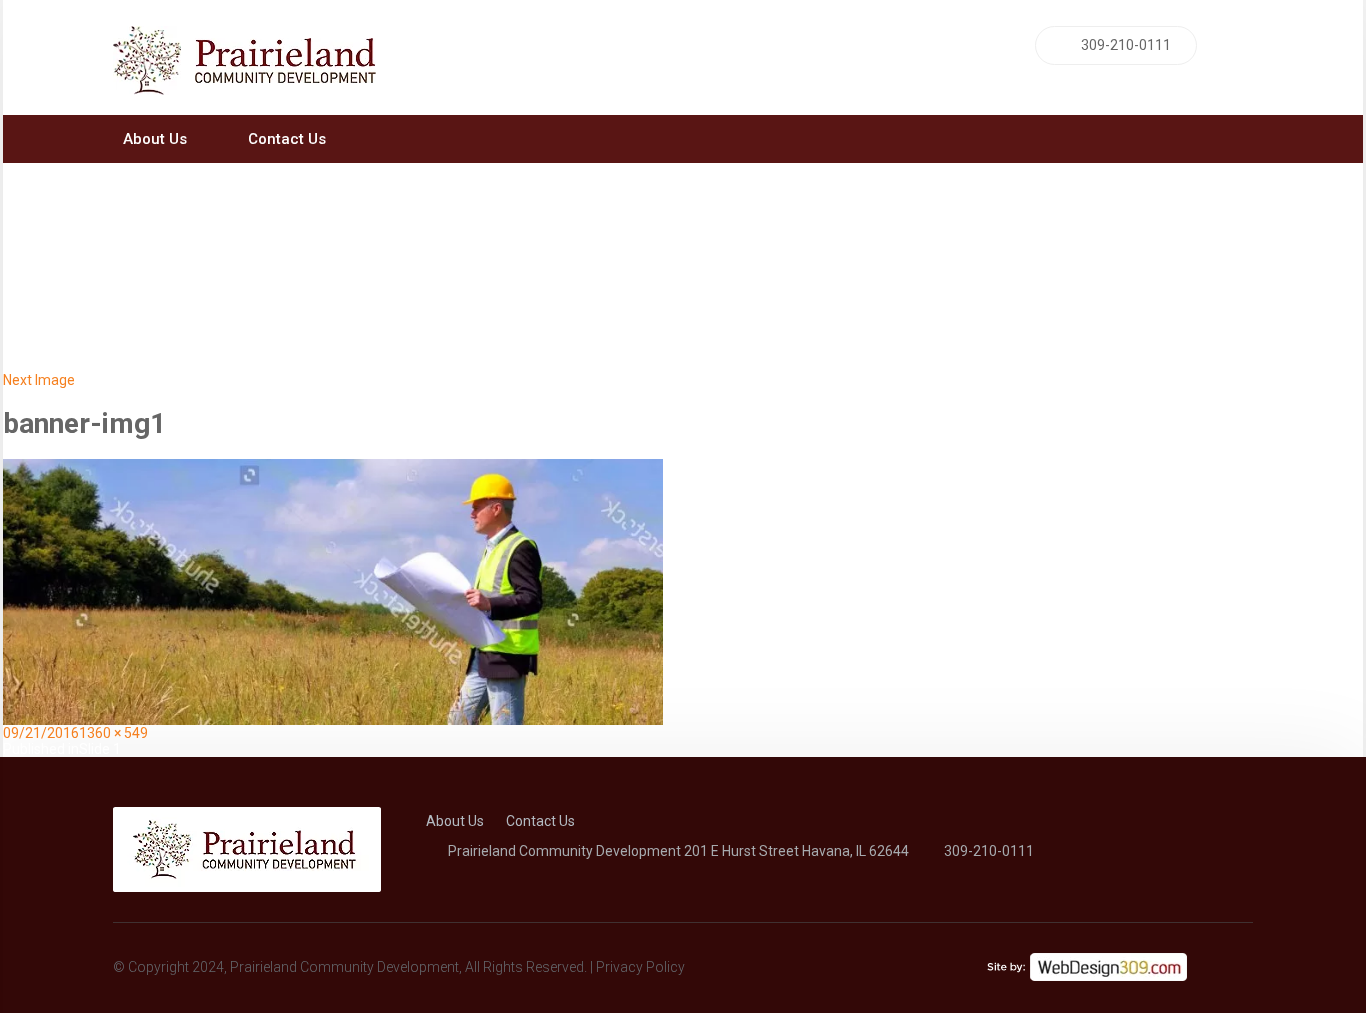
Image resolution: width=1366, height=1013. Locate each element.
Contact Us (287, 139)
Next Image (39, 380)
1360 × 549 (113, 733)
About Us (155, 139)
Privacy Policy (640, 967)
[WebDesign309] (1087, 961)
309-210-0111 (1126, 45)
